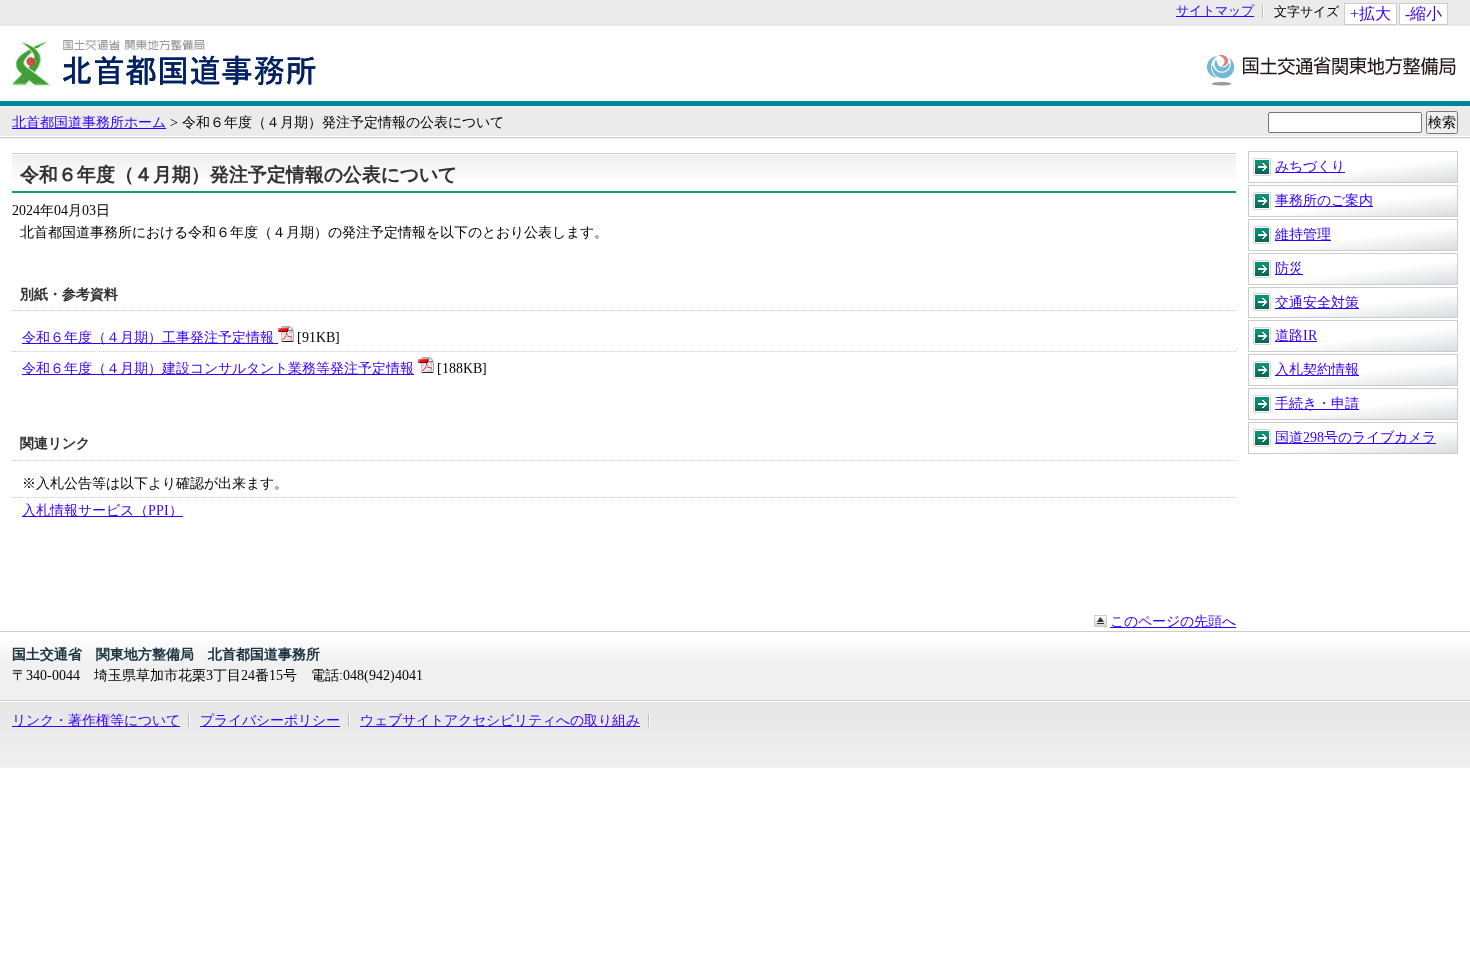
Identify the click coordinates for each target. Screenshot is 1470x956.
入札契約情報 (1317, 369)
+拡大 (1370, 13)
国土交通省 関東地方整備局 (1332, 68)
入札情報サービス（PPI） (102, 510)
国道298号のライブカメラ (1355, 437)
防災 (1289, 268)
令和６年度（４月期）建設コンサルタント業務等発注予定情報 (218, 368)
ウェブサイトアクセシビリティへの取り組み (500, 720)
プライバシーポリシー (270, 720)
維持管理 (1303, 234)
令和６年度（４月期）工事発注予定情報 (150, 337)
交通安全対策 (1317, 302)
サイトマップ (1215, 11)
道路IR (1296, 335)
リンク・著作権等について (96, 720)
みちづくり (1310, 166)
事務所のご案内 (1324, 200)
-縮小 (1423, 13)
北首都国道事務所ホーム (89, 122)
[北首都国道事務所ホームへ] (165, 91)
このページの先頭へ (1173, 621)
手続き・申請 (1317, 403)
